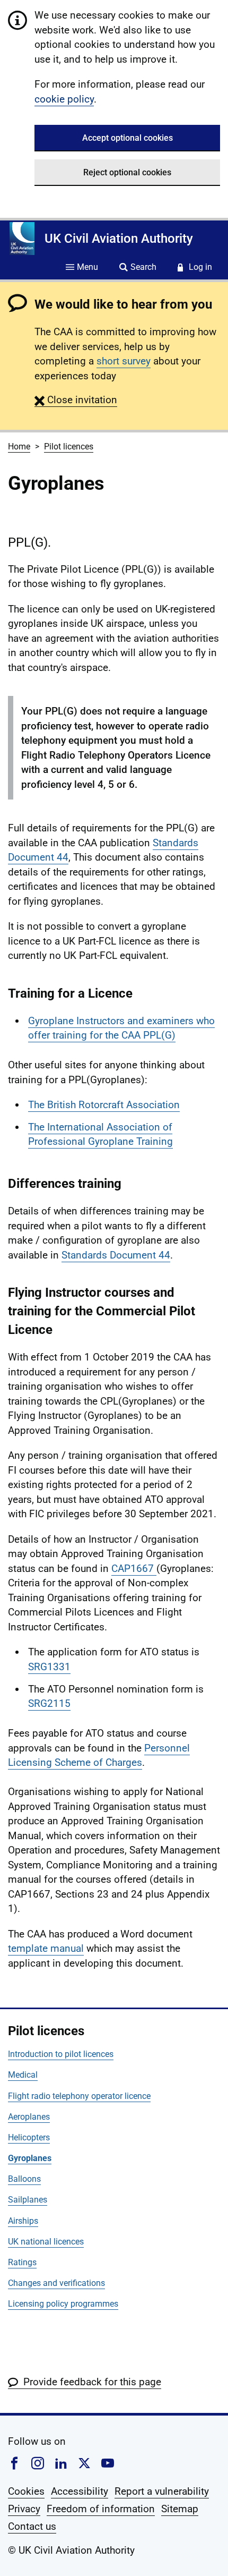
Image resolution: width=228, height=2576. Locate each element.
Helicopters (29, 2137)
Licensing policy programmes (63, 2304)
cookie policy (64, 99)
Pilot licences (69, 447)
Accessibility (80, 2491)
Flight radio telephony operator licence (79, 2096)
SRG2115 (49, 1703)
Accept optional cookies (128, 138)
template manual (46, 1948)
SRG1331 (49, 1667)
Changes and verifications (56, 2283)
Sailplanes (28, 2200)
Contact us (32, 2526)
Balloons (24, 2179)
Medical (23, 2075)
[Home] (22, 239)
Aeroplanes (29, 2117)
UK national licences (46, 2242)
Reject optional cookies (127, 172)
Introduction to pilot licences (61, 2054)
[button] (76, 400)
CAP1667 (134, 1568)
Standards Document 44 (116, 1255)
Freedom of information (101, 2509)
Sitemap (180, 2509)
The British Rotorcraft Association (104, 1105)
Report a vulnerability (162, 2491)
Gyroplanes (30, 2158)
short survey (124, 361)
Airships (23, 2221)
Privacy (24, 2509)
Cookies (26, 2491)
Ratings (22, 2262)
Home (19, 447)
